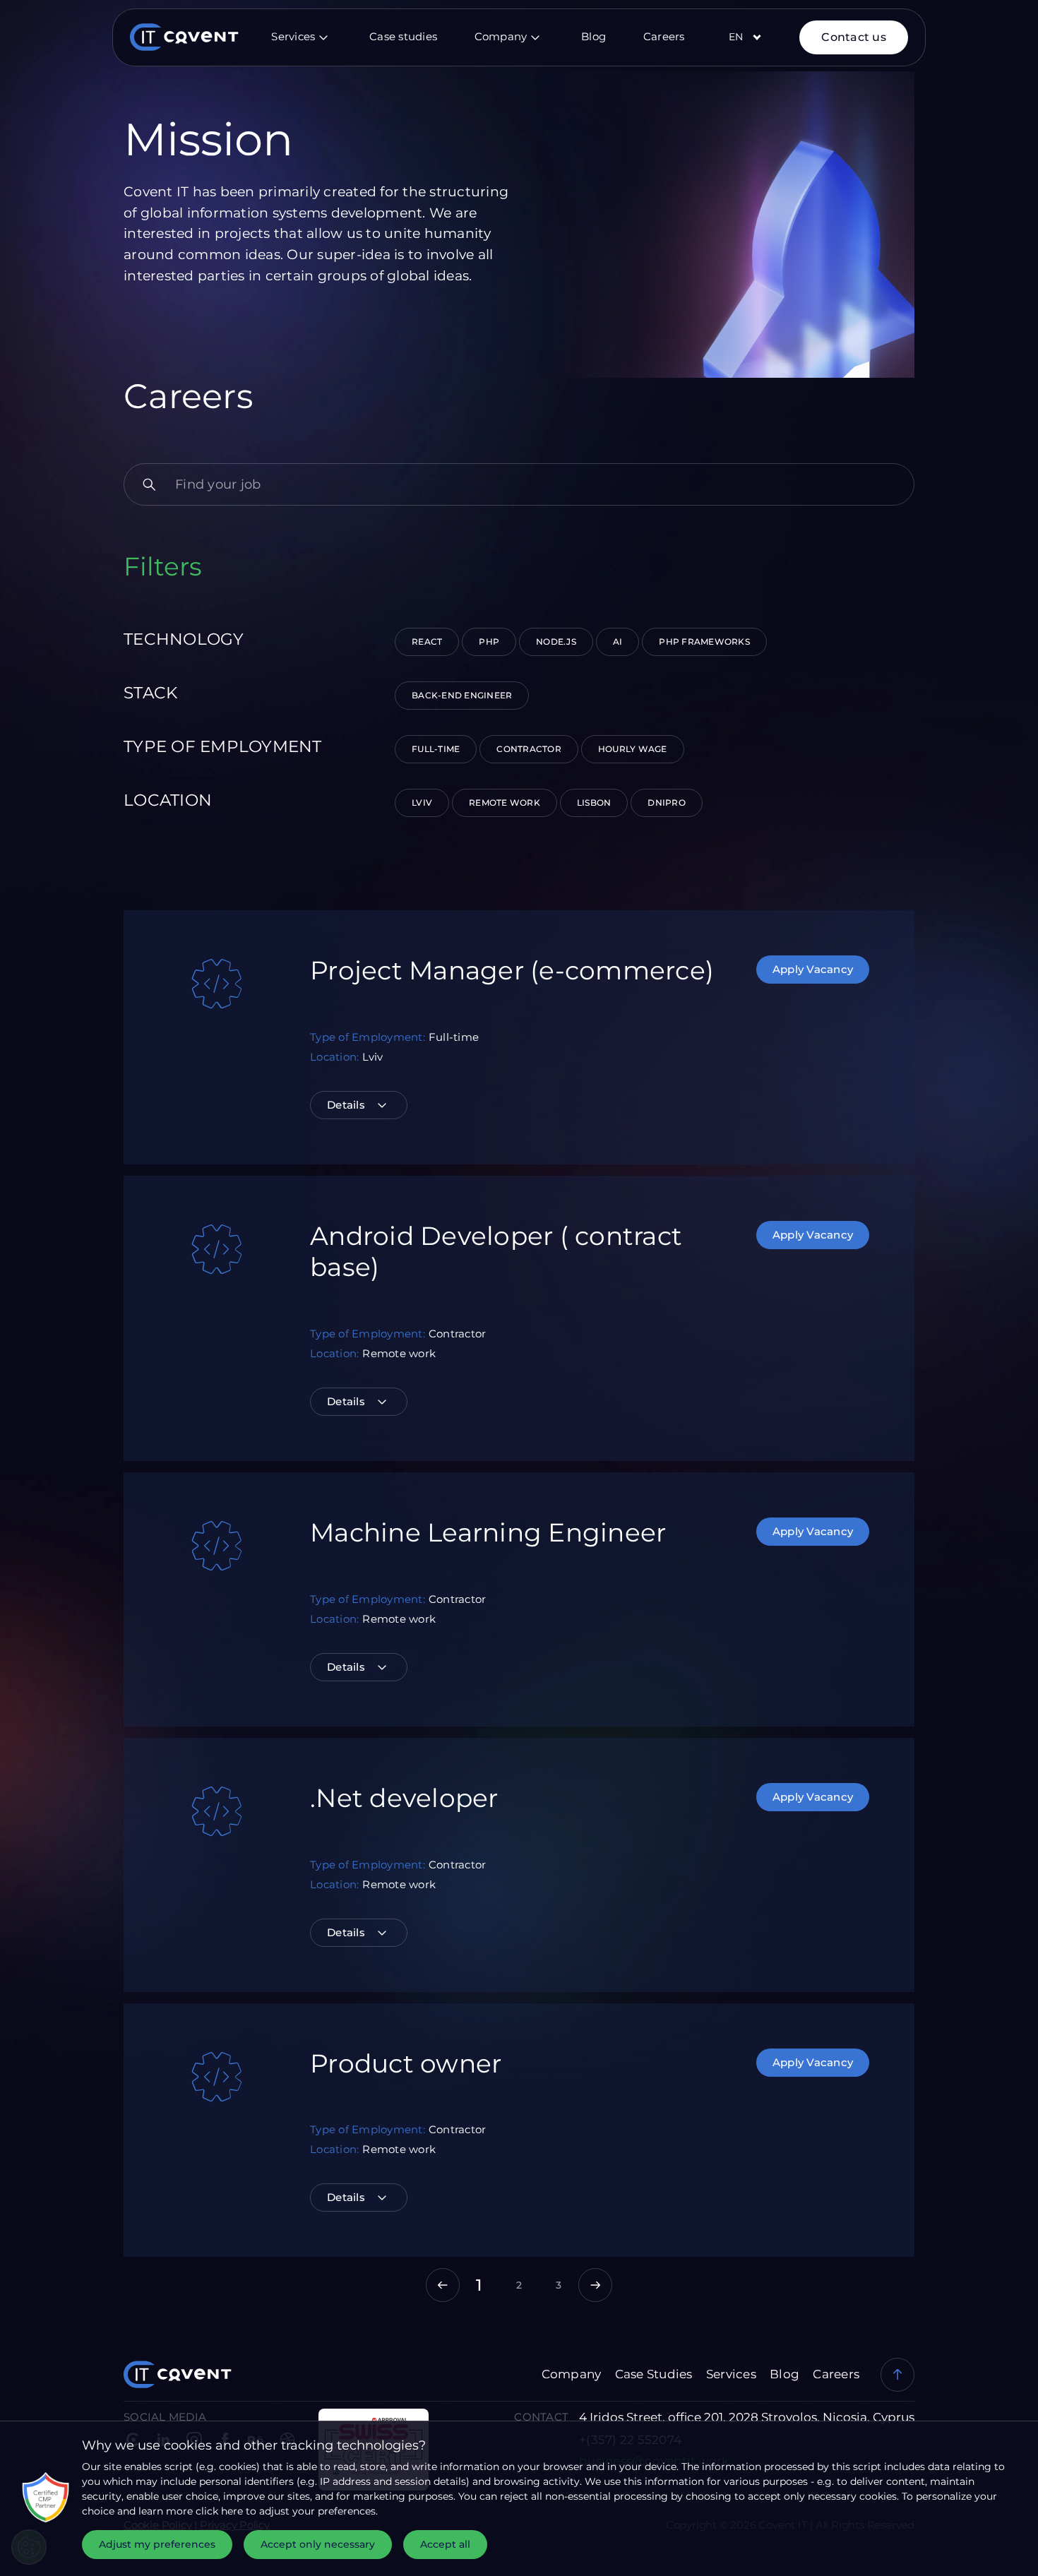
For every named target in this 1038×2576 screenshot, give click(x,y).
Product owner (406, 2063)
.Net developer (404, 1798)
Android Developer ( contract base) (496, 1251)
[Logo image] (176, 37)
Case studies (403, 36)
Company (501, 36)
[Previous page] (443, 2285)
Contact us (854, 37)
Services (293, 36)
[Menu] (323, 37)
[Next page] (595, 2285)
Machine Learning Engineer (488, 1532)
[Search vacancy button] (149, 484)
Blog (593, 36)
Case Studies (655, 2374)
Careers (664, 36)
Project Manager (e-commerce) (512, 970)
